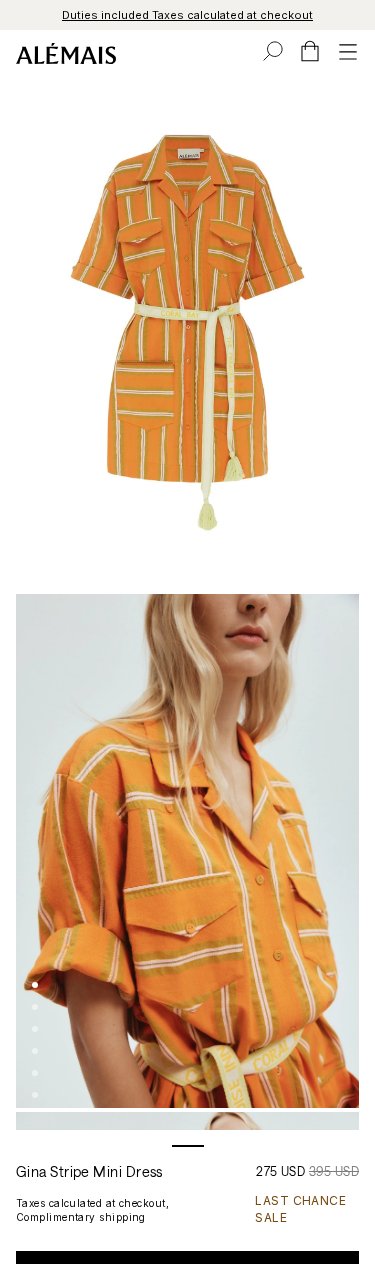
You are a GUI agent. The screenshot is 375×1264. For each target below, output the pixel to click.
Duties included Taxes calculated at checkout (187, 15)
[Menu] (348, 51)
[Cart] (310, 51)
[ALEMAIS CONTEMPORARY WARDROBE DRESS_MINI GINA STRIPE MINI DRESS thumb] (35, 985)
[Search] (273, 51)
